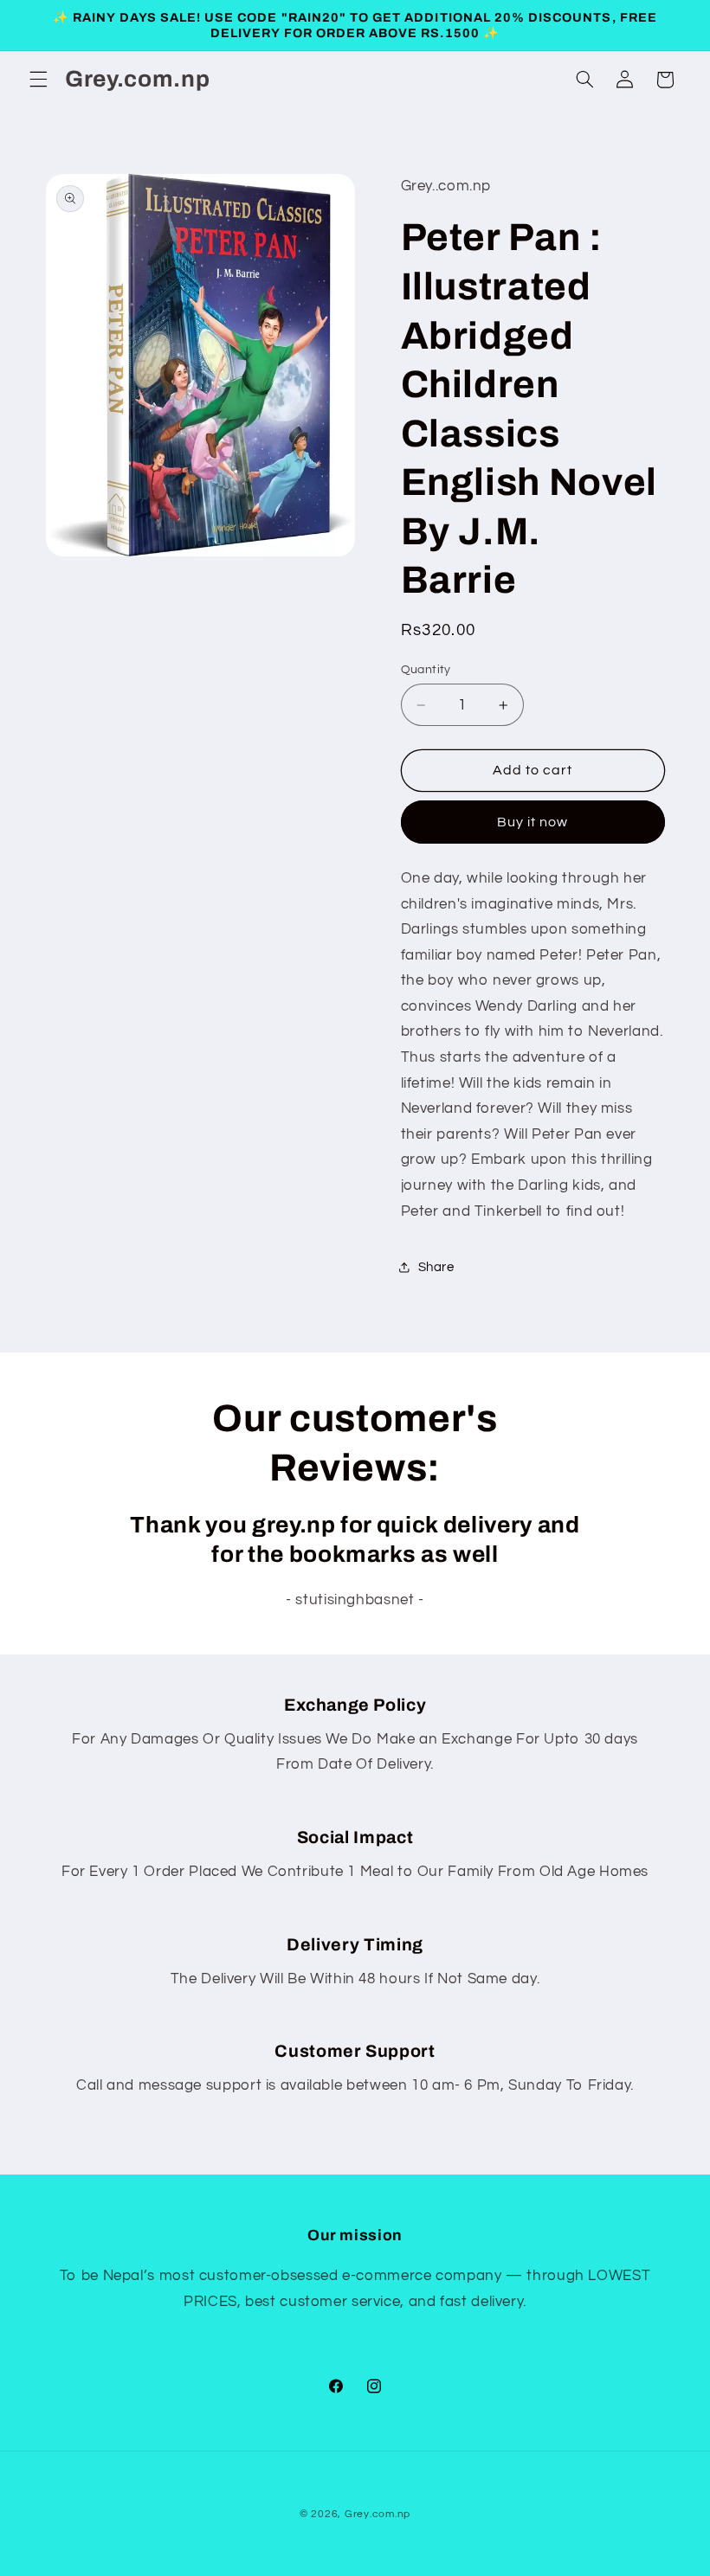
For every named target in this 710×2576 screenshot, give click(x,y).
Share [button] (436, 1267)
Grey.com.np (378, 2514)
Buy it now (533, 822)
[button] (38, 80)
